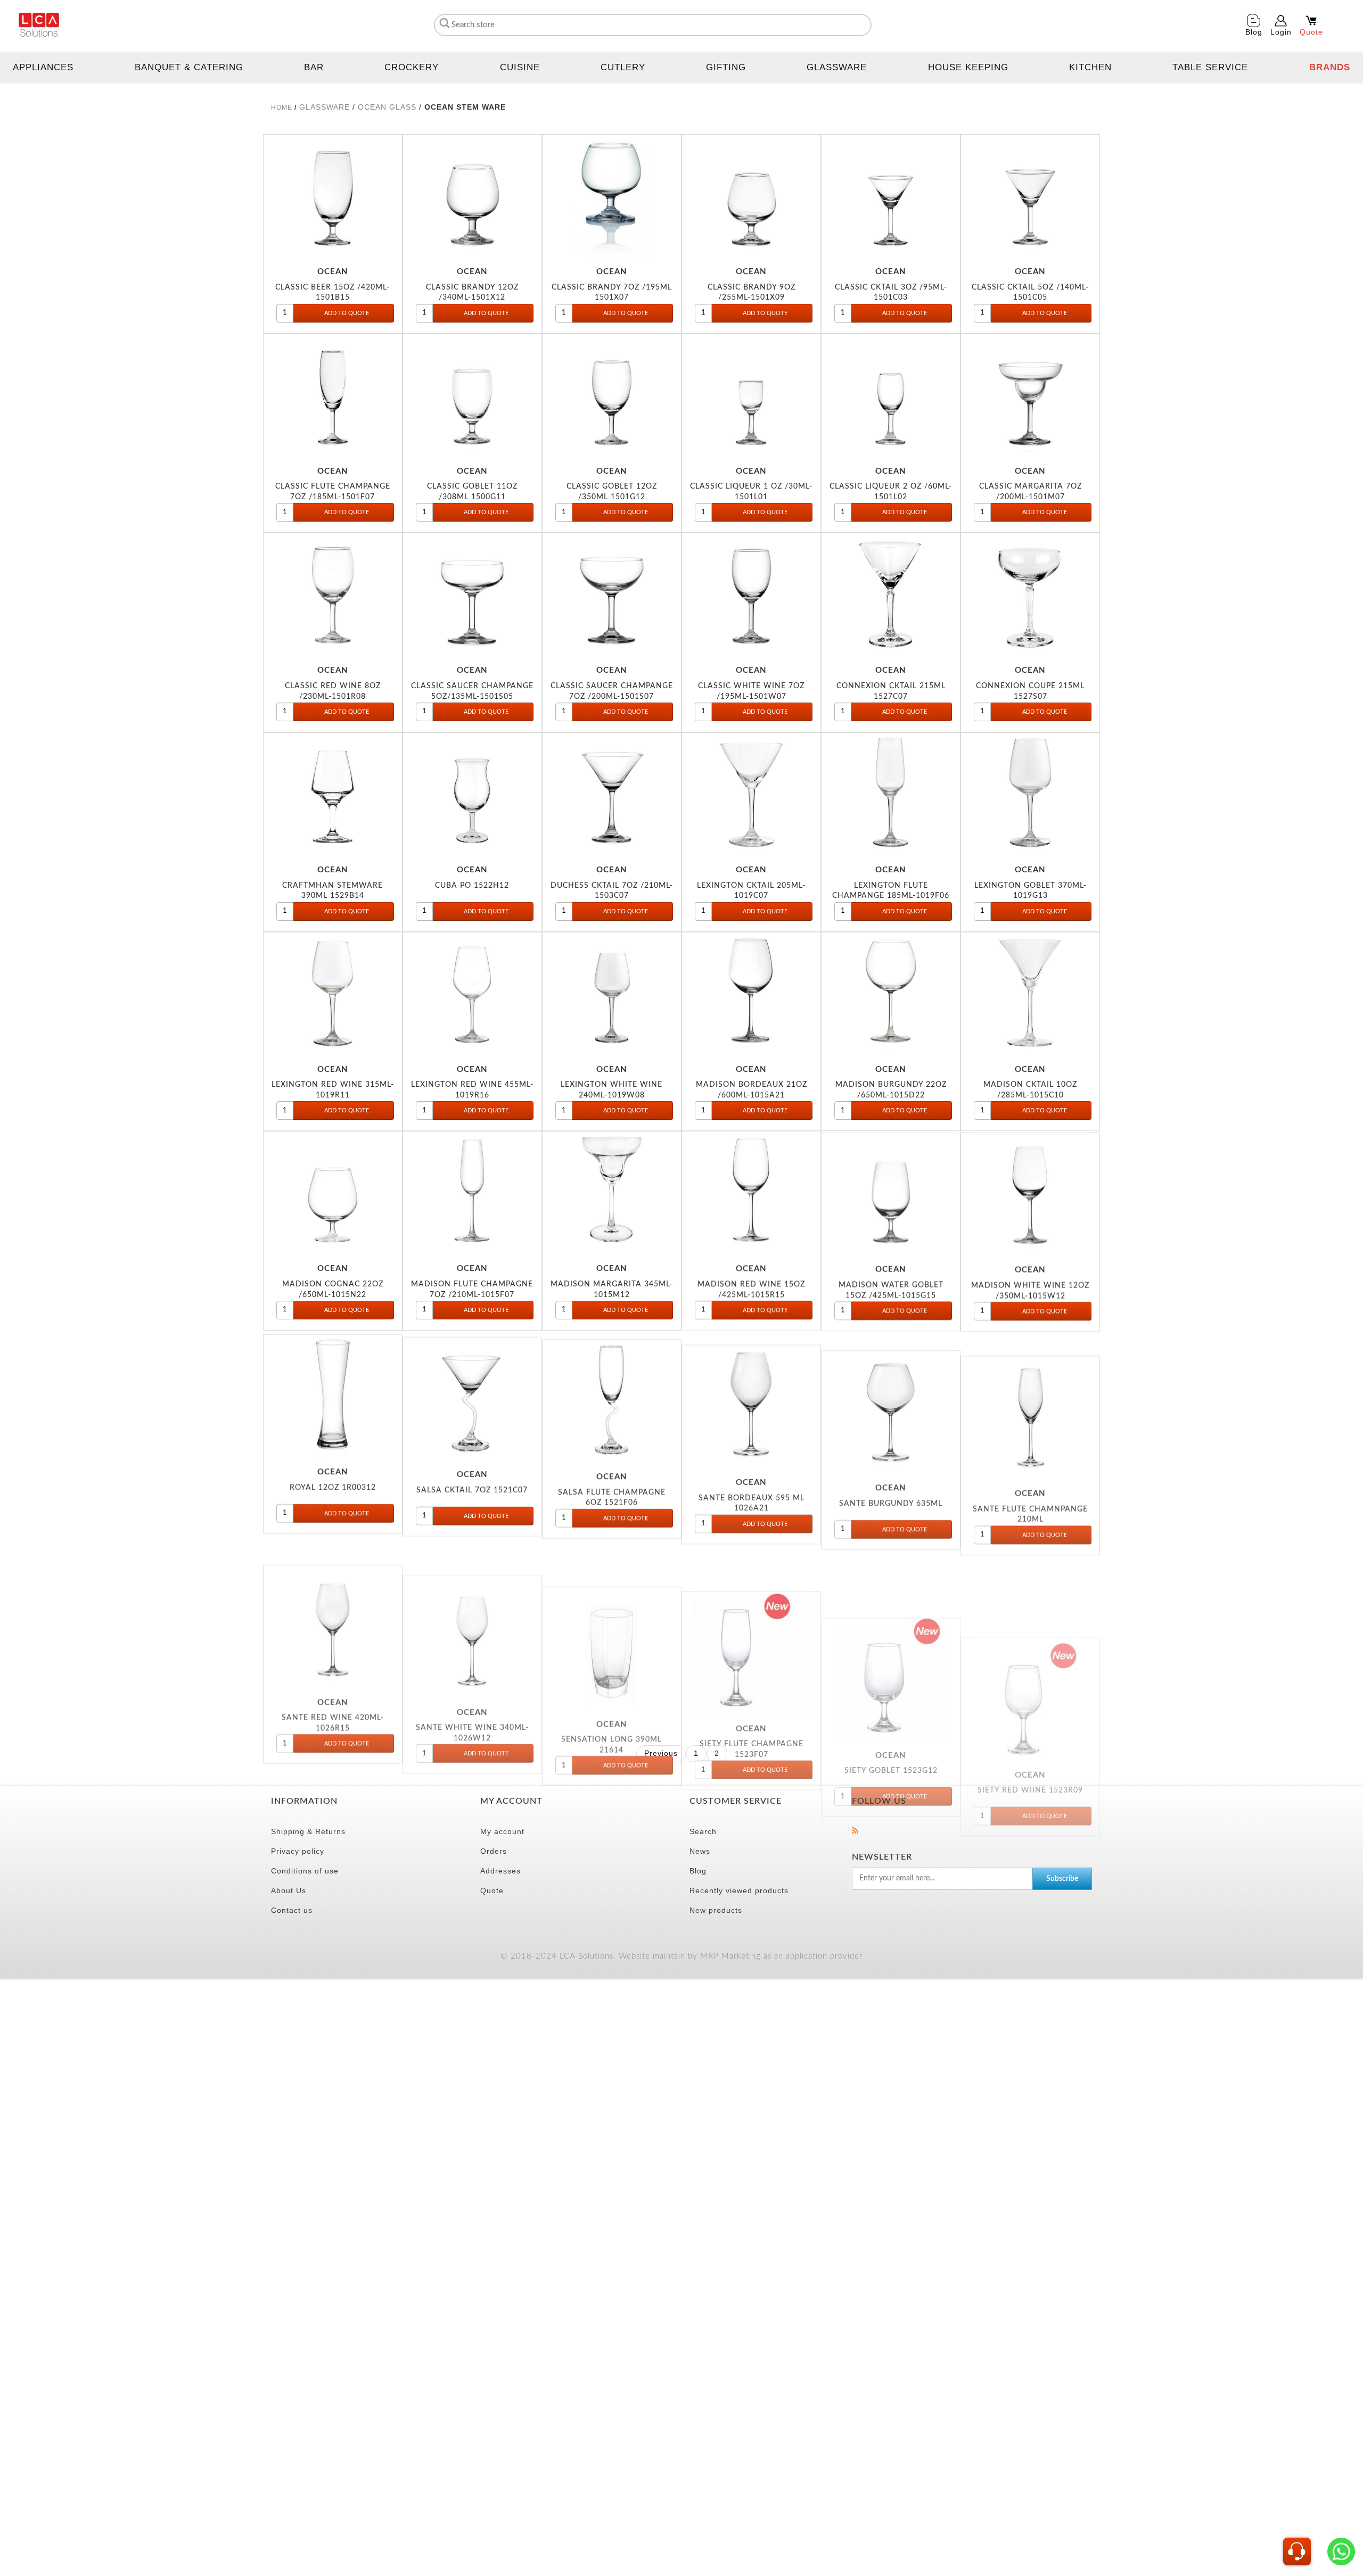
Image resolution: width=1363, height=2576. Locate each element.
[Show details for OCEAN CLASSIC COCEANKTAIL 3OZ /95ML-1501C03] (891, 196)
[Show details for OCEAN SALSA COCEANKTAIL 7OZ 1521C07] (472, 1392)
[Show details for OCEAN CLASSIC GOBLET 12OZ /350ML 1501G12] (612, 395)
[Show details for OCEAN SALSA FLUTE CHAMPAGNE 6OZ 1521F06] (612, 1392)
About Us (289, 1890)
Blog (698, 1871)
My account (502, 1831)
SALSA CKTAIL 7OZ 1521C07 (472, 1484)
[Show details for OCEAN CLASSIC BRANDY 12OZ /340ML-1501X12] (472, 196)
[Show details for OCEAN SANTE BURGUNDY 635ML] (891, 1392)
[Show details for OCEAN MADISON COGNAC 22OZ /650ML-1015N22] (333, 1193)
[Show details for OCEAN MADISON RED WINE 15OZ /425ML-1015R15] (751, 1193)
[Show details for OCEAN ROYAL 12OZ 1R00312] (333, 1392)
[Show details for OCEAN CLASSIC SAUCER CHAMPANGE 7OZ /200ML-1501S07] (612, 595)
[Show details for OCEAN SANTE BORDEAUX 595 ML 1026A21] (751, 1392)
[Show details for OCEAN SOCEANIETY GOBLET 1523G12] (891, 1592)
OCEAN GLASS (387, 107)
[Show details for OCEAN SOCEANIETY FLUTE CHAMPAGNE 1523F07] (751, 1592)
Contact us (292, 1910)
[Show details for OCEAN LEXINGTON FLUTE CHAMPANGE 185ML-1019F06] (891, 794)
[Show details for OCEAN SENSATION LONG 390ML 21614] (612, 1592)
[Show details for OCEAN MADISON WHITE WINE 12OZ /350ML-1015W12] (1030, 1193)
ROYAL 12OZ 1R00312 (333, 1484)
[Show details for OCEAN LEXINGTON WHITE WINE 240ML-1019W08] (612, 994)
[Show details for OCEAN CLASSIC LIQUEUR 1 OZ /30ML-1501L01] (751, 395)
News (700, 1851)
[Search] (443, 23)
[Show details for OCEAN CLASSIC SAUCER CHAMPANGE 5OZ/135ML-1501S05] (472, 595)
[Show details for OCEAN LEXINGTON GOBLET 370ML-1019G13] (1030, 794)
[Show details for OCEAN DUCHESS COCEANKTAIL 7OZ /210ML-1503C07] (612, 794)
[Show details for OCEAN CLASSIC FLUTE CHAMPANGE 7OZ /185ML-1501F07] (333, 395)
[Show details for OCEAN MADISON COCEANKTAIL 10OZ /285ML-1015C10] (1030, 994)
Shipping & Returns (308, 1831)
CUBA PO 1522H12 (472, 885)
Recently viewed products (739, 1890)
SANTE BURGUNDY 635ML (891, 1484)
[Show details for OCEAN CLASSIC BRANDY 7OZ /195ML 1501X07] (612, 196)
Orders (494, 1851)
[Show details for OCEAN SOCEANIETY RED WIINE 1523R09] (1030, 1592)
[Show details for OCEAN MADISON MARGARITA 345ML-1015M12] (612, 1193)
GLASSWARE (325, 107)
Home (282, 108)
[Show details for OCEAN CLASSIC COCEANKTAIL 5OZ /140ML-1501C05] (1030, 196)
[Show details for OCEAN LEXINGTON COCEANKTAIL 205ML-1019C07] (751, 794)
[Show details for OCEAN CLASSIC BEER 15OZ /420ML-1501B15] (333, 196)
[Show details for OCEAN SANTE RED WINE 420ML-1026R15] (333, 1592)
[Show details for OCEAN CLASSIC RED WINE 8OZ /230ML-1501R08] (333, 595)
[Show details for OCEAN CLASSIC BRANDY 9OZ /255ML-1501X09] (751, 196)
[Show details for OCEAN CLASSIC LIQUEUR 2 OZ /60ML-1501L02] (891, 395)
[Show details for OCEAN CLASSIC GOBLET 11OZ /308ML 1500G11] (472, 395)
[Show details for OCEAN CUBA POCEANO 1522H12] (472, 794)
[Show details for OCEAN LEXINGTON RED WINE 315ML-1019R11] (333, 994)
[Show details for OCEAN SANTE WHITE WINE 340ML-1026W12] (472, 1592)
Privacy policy (298, 1851)
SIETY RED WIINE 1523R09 (1030, 1683)
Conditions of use (305, 1871)
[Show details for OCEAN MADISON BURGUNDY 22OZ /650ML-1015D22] (891, 994)
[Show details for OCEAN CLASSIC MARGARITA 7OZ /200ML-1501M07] (1030, 395)
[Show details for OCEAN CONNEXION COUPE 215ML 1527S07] (1030, 595)
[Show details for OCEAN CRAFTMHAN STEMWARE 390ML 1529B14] (333, 794)
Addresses (500, 1871)
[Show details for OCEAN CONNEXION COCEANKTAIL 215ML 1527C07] (891, 595)
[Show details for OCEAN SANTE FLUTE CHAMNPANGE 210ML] (1030, 1392)
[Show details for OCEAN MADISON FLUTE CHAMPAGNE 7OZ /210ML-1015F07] (472, 1193)
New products (716, 1910)
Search (703, 1831)
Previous (661, 1753)
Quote (492, 1890)
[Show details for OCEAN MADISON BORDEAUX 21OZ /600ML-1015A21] (751, 994)
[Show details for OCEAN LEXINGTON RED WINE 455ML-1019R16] (472, 994)
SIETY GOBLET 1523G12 (891, 1683)
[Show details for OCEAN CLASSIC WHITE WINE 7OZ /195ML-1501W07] (751, 595)
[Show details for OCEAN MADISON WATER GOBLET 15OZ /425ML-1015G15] (891, 1193)
